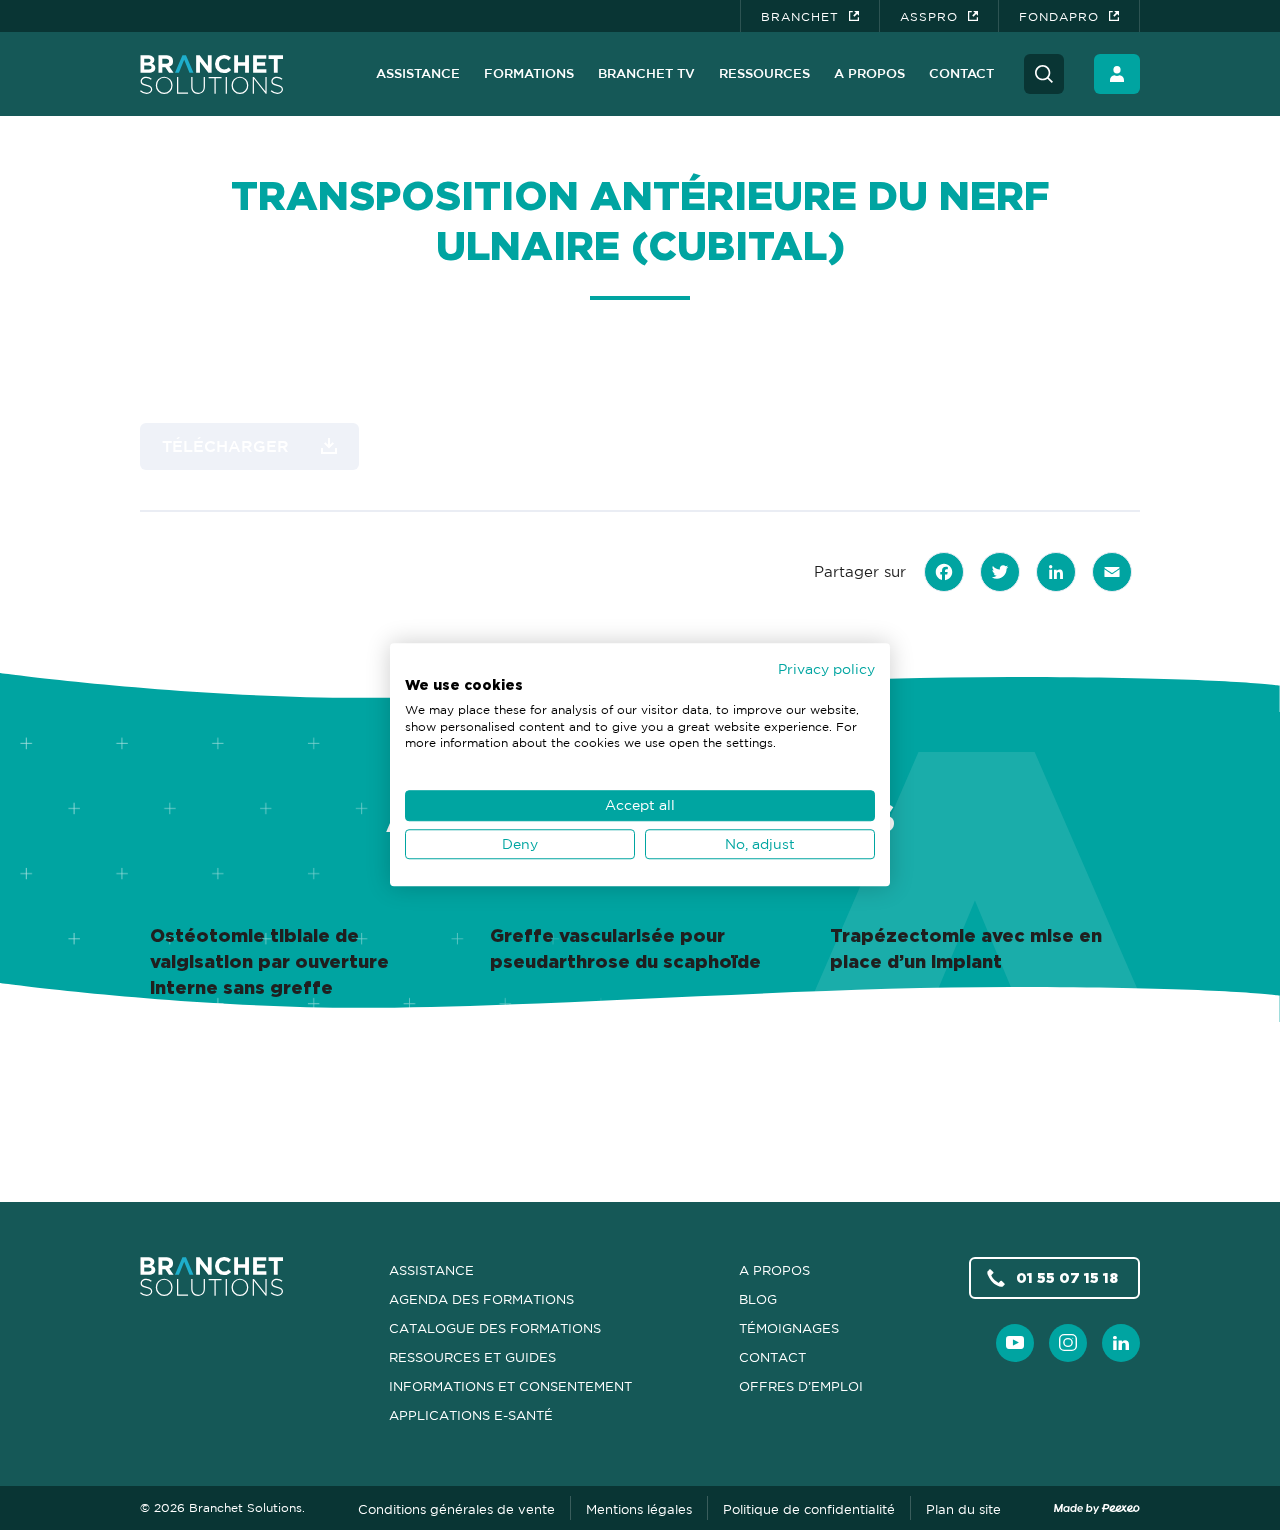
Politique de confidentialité (809, 1509)
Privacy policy (826, 668)
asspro (929, 16)
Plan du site (963, 1509)
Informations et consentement (510, 1386)
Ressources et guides (472, 1357)
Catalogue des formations (495, 1328)
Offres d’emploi (801, 1386)
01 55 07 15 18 (1067, 1277)
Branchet (800, 16)
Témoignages (789, 1328)
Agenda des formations (481, 1299)
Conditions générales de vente (456, 1509)
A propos (869, 73)
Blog (758, 1299)
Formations (529, 73)
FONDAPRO (1059, 16)
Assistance (418, 73)
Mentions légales (639, 1509)
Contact (961, 73)
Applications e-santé (471, 1415)
